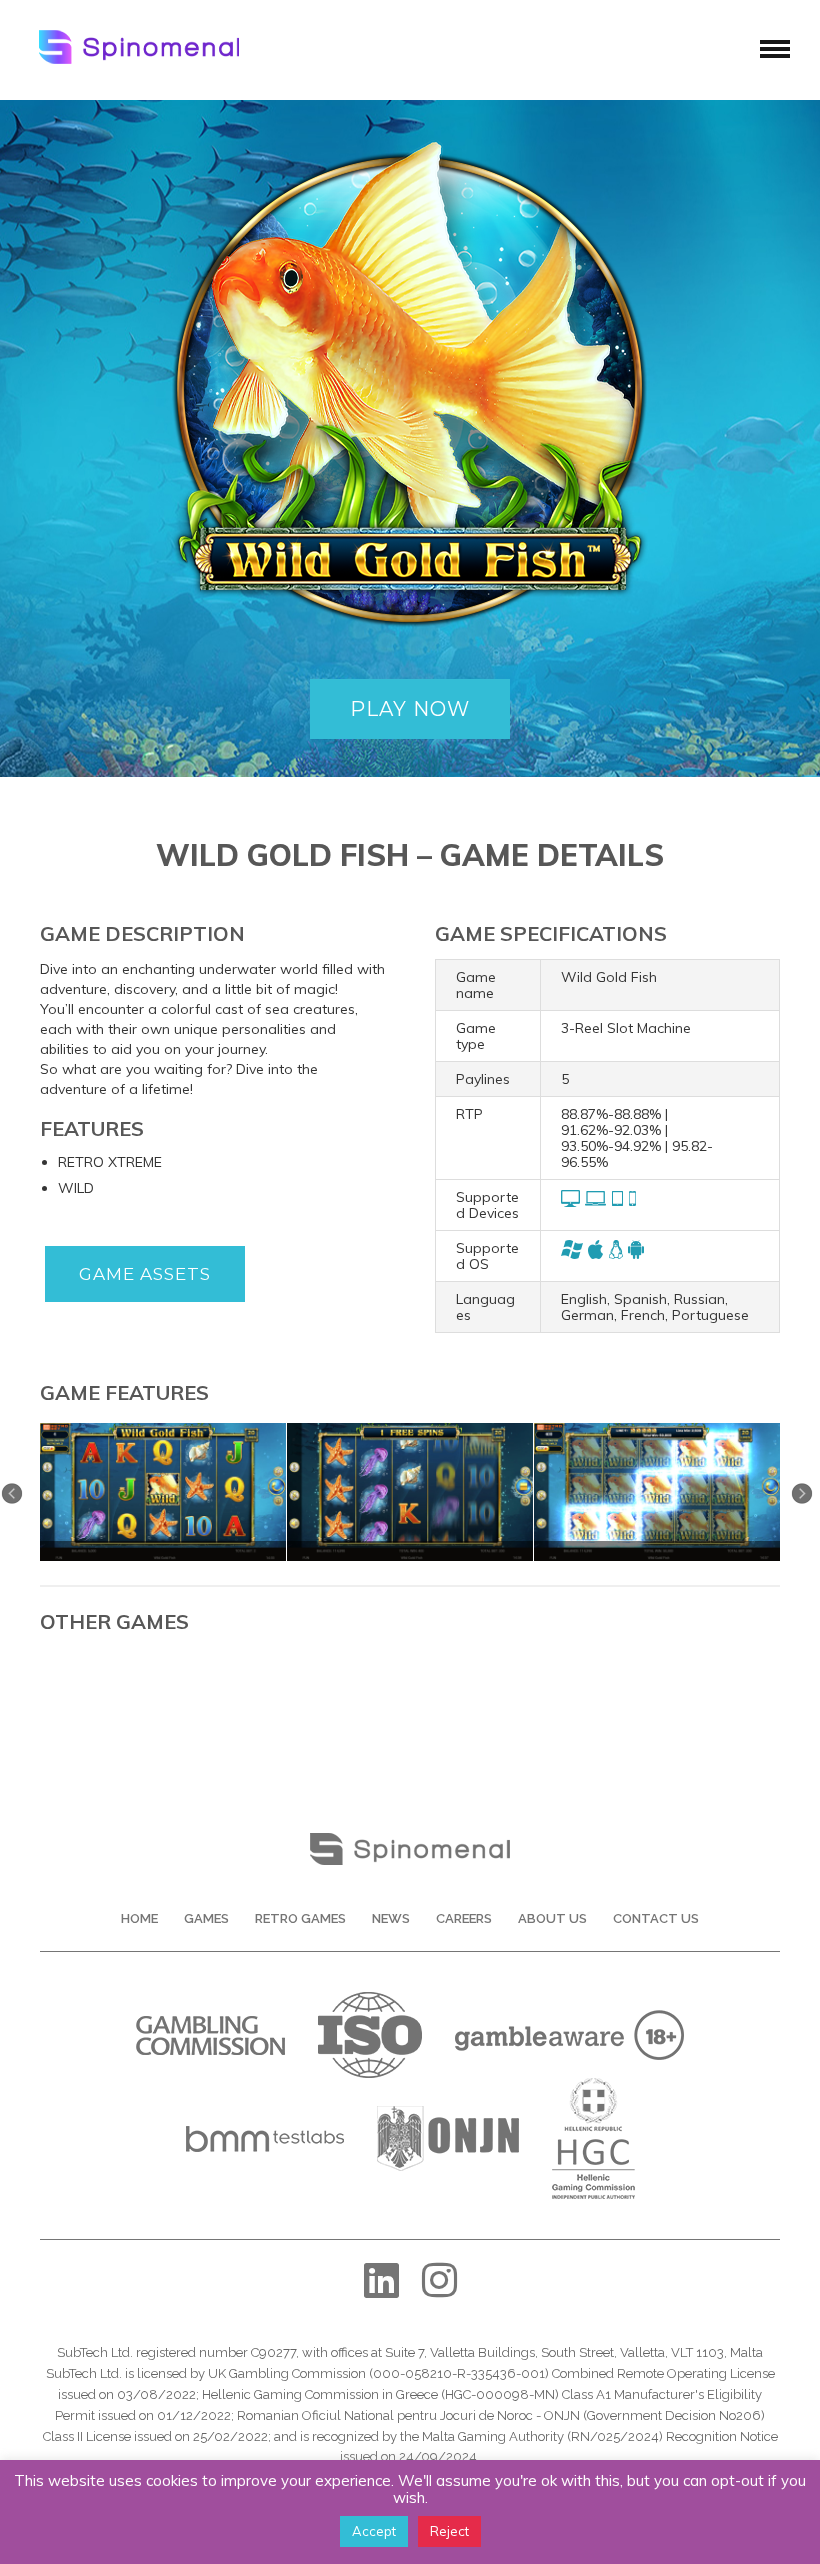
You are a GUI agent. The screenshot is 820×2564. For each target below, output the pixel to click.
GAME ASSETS (145, 1274)
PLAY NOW (410, 709)
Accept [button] (374, 2531)
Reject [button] (449, 2531)
